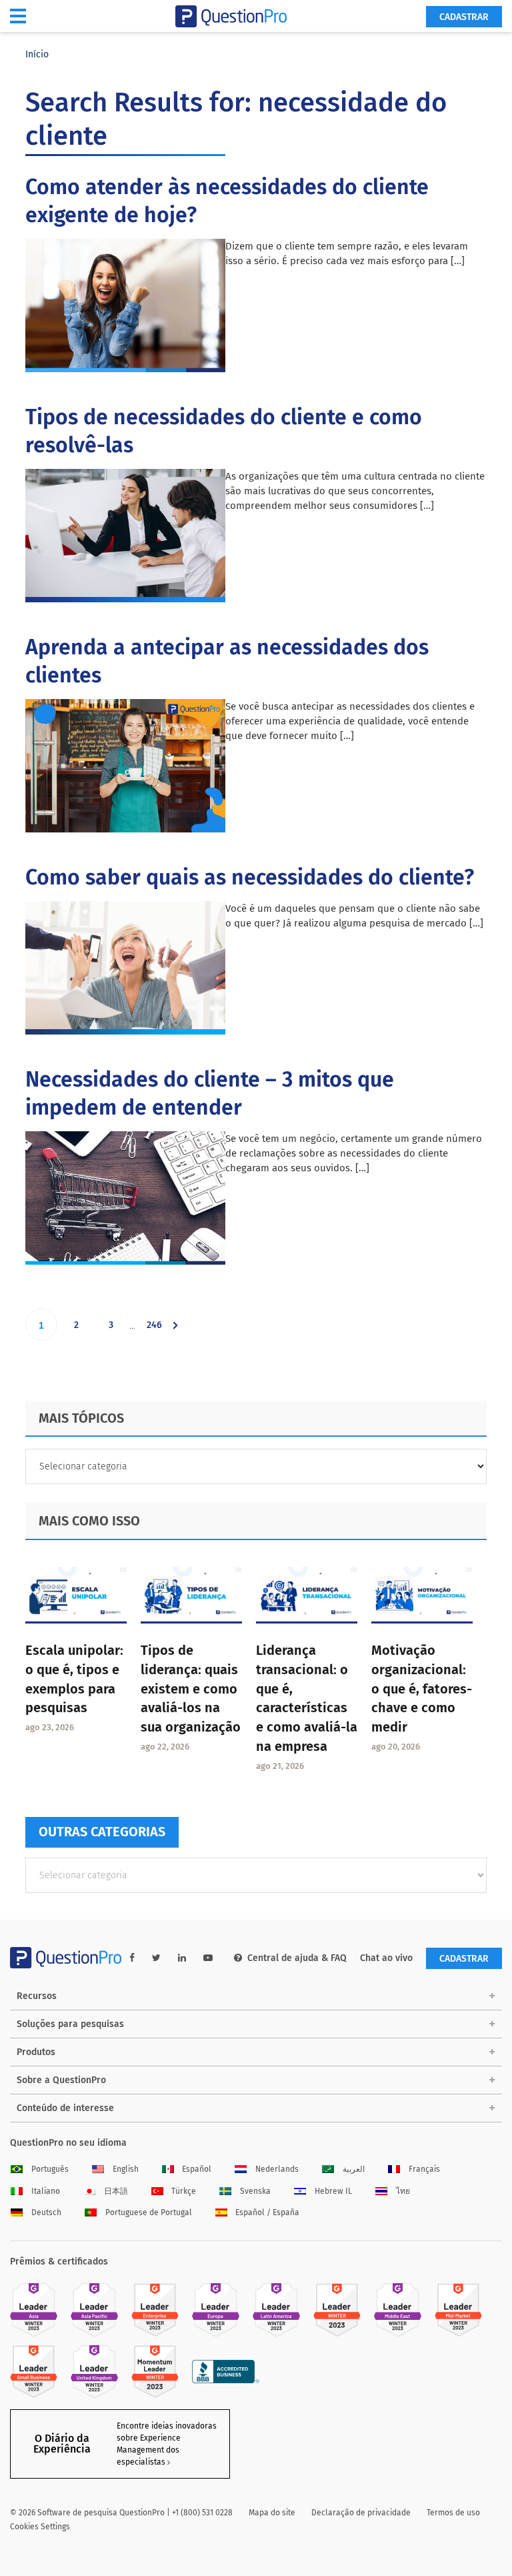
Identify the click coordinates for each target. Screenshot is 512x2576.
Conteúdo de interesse (65, 2108)
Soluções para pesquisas (70, 2024)
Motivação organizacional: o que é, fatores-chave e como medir (422, 1689)
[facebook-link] (132, 1958)
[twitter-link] (156, 1958)
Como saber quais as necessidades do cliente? (250, 877)
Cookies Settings (40, 2527)
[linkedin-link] (182, 1958)
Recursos (37, 1996)
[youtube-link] (208, 1958)
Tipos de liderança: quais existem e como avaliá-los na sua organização (191, 1689)
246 (157, 1330)
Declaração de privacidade (361, 2513)
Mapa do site (272, 2513)
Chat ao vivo (386, 1958)
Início (37, 54)
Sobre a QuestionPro (61, 2080)
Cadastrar (464, 17)
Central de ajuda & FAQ (297, 1958)
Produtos (36, 2052)
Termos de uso (453, 2513)
